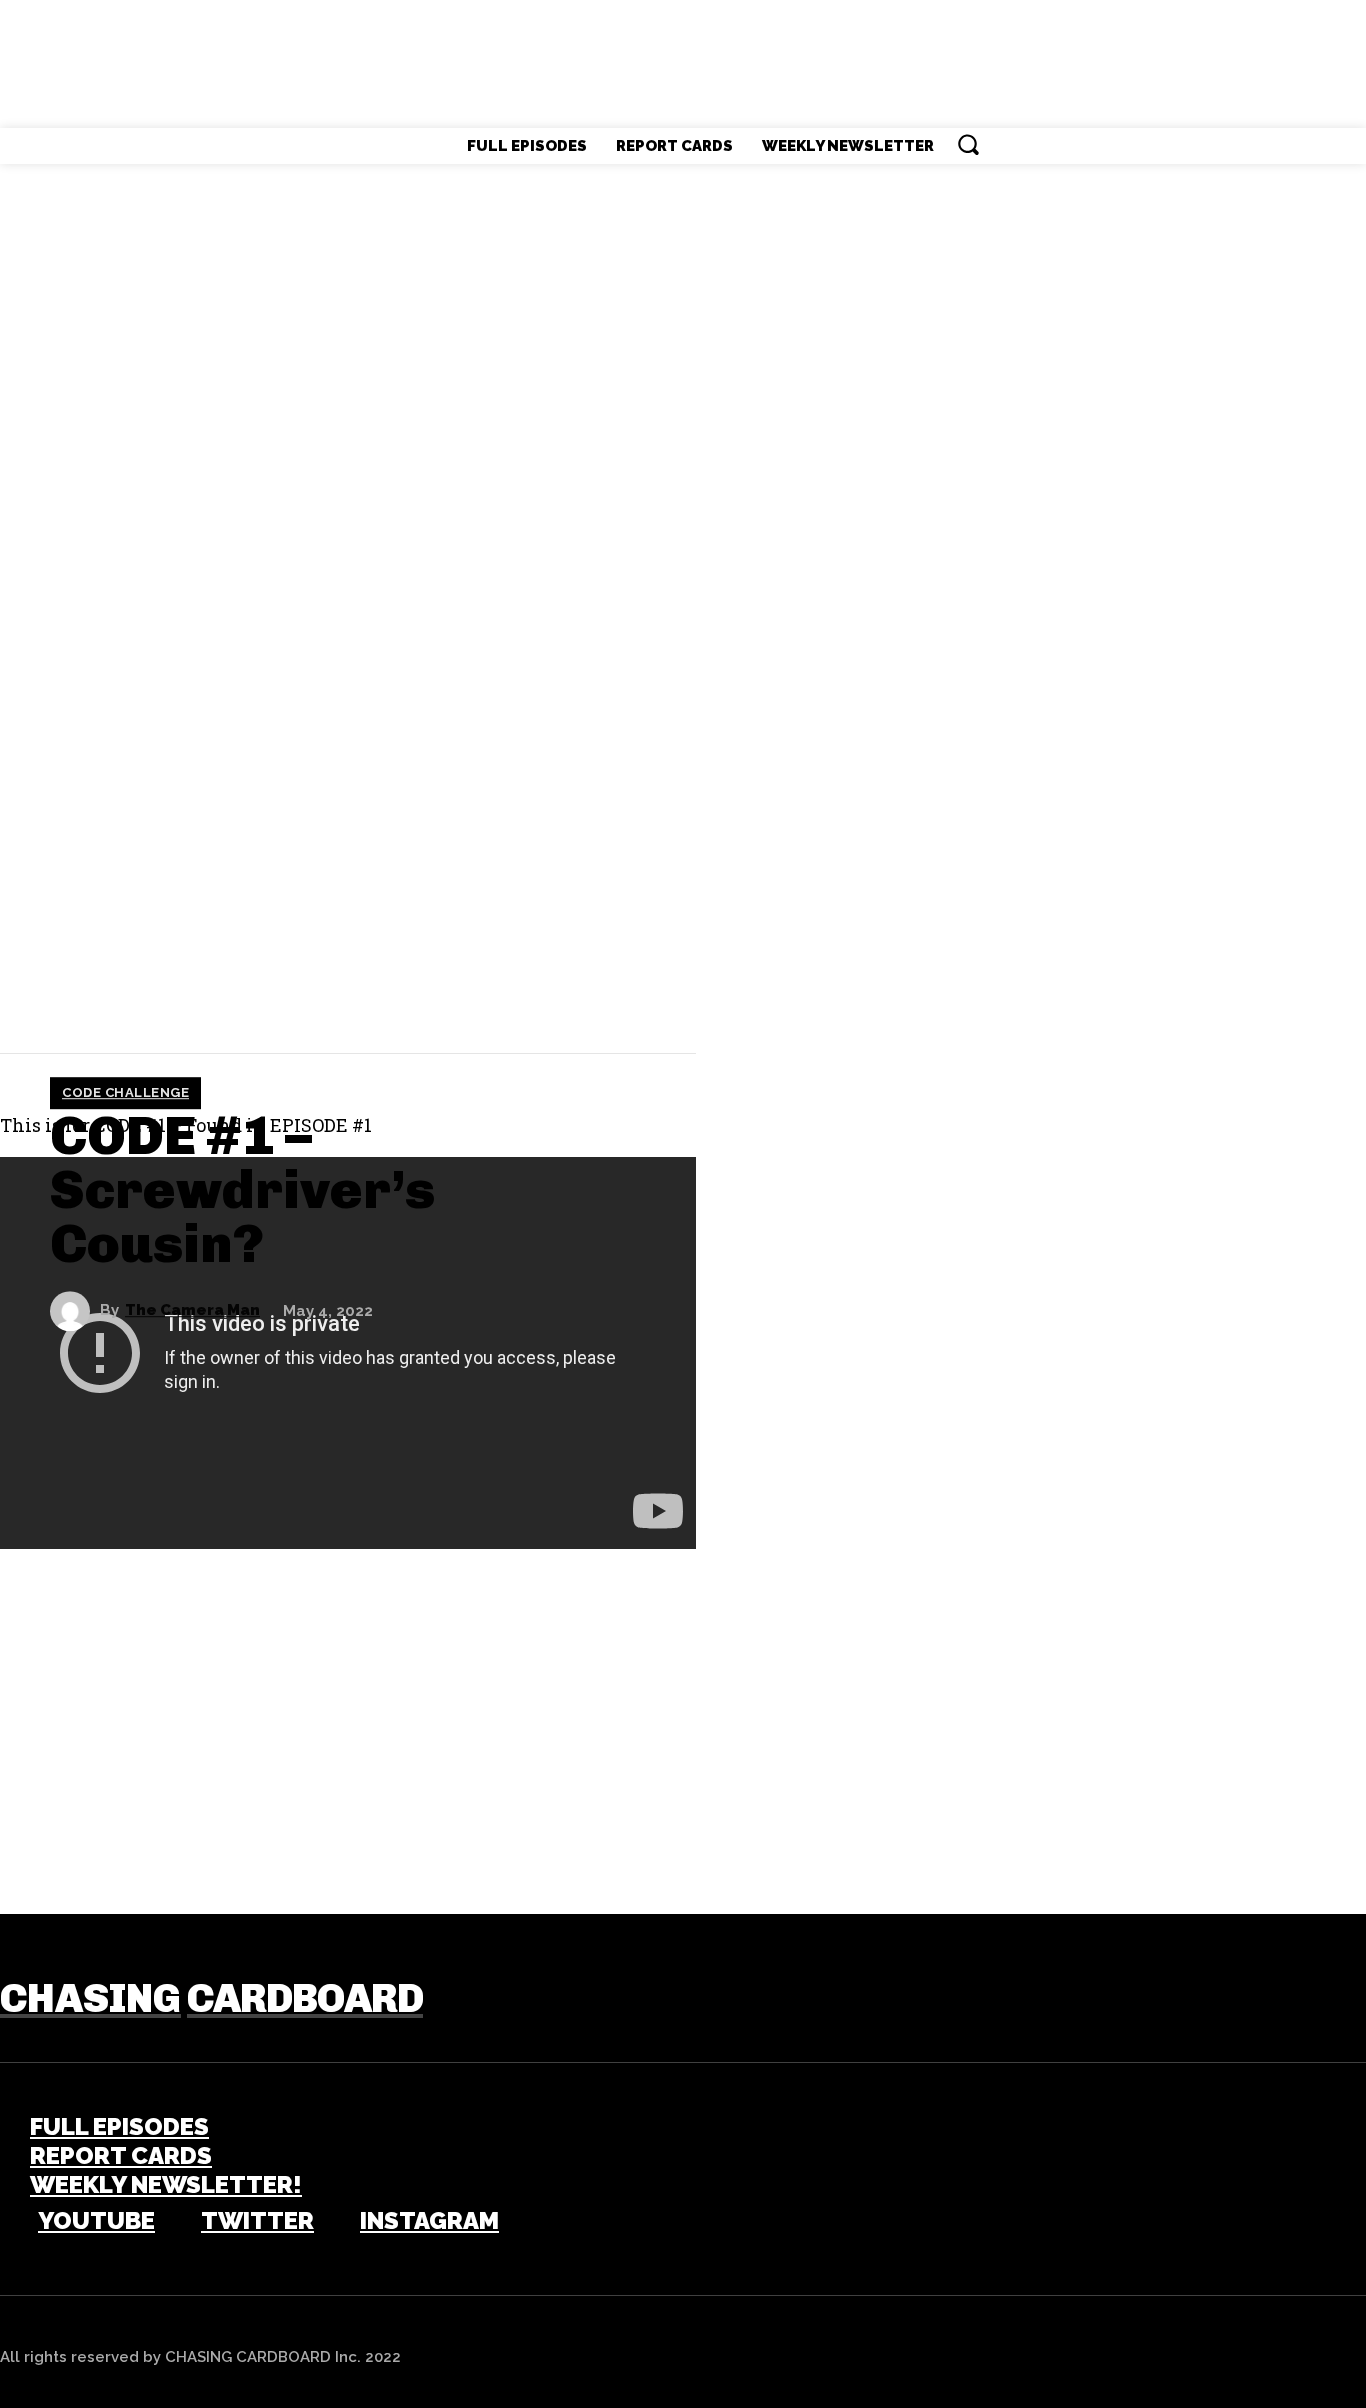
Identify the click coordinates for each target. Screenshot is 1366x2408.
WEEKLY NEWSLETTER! (166, 2184)
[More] (284, 995)
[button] (968, 144)
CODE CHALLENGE (125, 1092)
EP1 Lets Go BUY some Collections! (247, 1816)
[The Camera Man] (75, 1311)
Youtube (96, 2221)
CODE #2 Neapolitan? (1213, 1816)
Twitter (257, 2221)
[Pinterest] (150, 995)
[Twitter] (90, 995)
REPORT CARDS (121, 2155)
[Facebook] (30, 995)
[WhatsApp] (210, 995)
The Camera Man (192, 1310)
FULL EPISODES (119, 2126)
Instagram (429, 2221)
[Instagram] (332, 2222)
